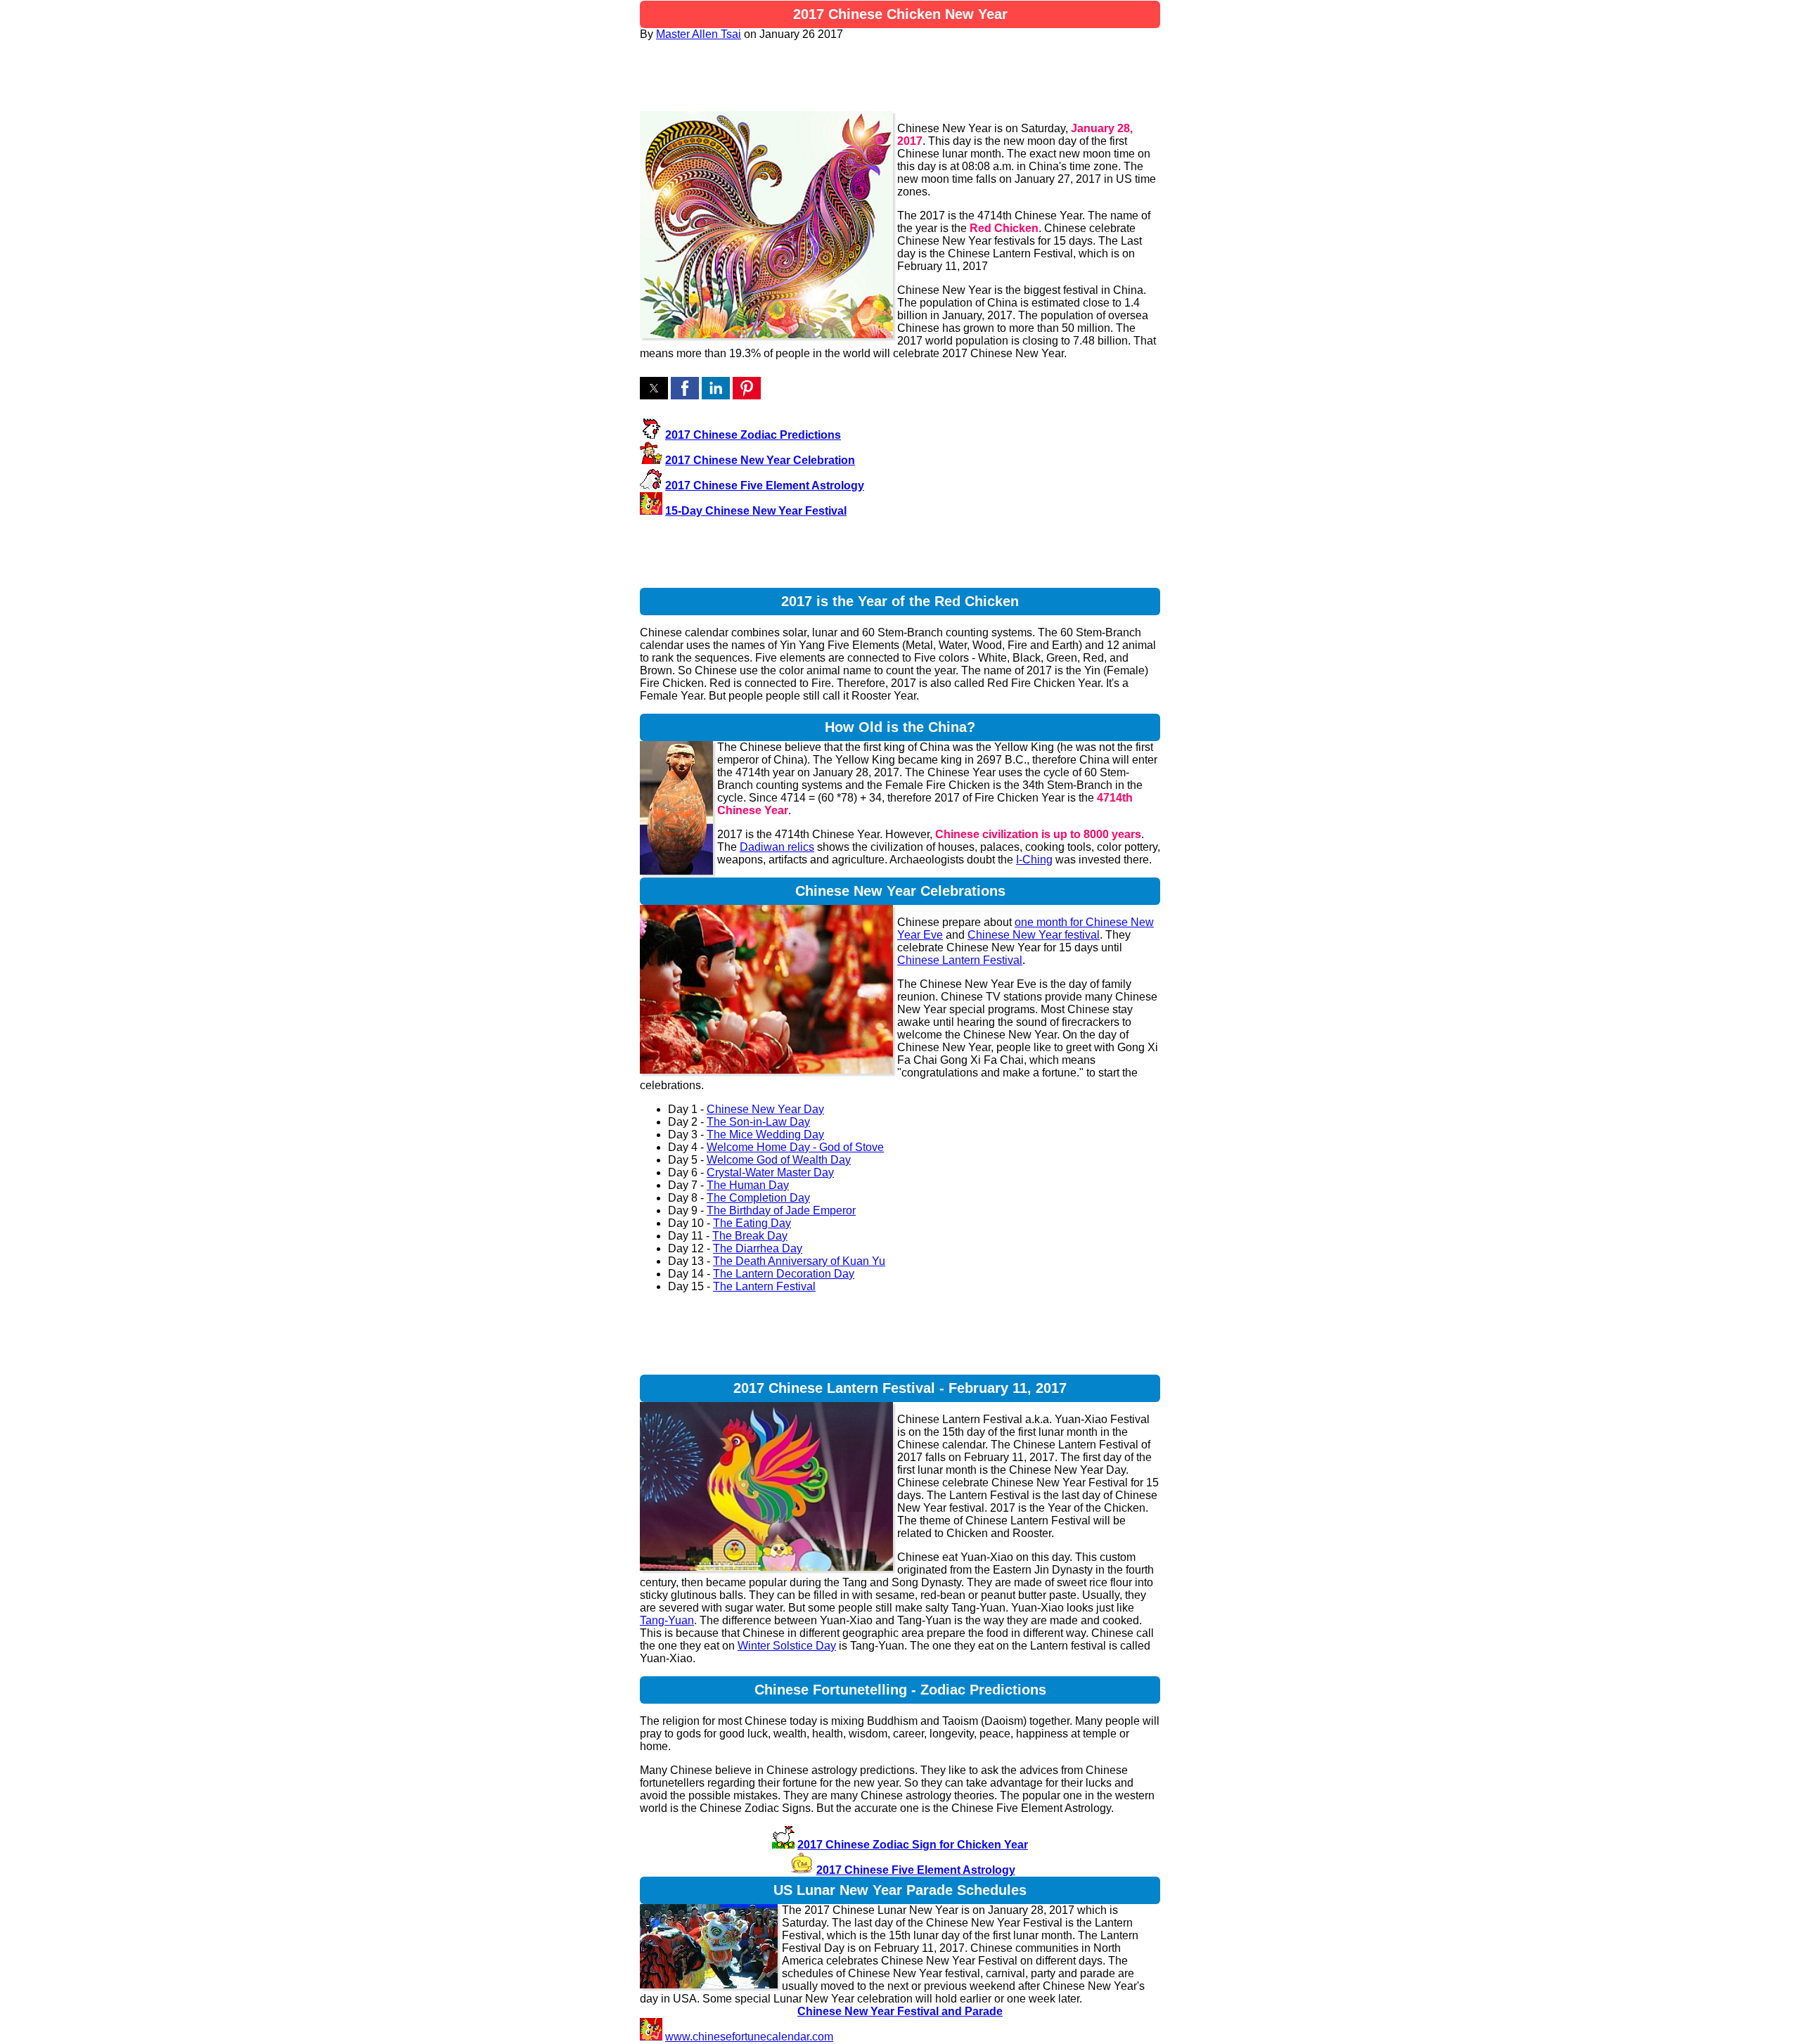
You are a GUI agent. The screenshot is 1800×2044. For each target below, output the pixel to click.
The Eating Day (752, 1223)
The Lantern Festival (764, 1286)
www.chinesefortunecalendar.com (749, 2037)
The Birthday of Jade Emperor (781, 1210)
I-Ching (1034, 860)
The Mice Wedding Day (765, 1135)
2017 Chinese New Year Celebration (760, 460)
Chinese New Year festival (1034, 935)
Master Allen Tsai (699, 34)
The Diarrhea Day (758, 1248)
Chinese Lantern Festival (960, 960)
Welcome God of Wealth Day (779, 1160)
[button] (654, 388)
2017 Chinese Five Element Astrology (765, 486)
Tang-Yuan (667, 1620)
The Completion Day (758, 1198)
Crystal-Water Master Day (770, 1172)
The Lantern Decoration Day (784, 1274)
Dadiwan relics (777, 847)
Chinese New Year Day (765, 1109)
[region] (900, 76)
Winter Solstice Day (787, 1646)
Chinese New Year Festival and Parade (900, 2011)
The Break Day (750, 1236)
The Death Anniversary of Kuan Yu (799, 1261)
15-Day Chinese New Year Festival (756, 511)
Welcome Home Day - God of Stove (795, 1147)
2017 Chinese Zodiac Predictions (753, 435)
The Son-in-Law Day (758, 1122)
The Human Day (748, 1185)
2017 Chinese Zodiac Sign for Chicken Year (913, 1845)
